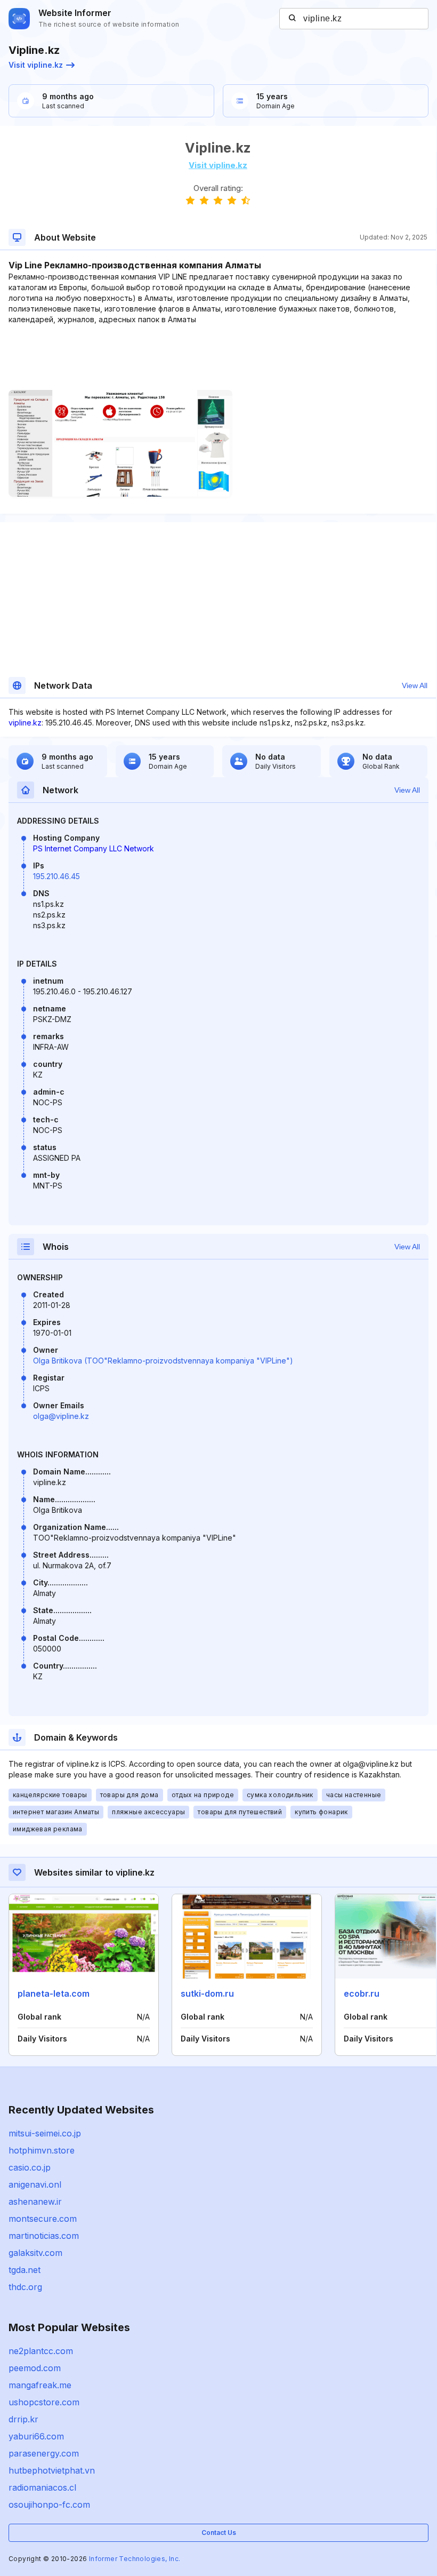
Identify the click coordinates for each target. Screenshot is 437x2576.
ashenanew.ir (35, 2202)
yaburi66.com (36, 2436)
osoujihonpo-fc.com (49, 2505)
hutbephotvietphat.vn (52, 2470)
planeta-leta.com (54, 1993)
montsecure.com (43, 2219)
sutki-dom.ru (207, 1993)
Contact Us (219, 2533)
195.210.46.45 (56, 876)
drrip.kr (23, 2419)
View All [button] (415, 685)
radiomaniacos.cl (42, 2487)
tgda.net (25, 2270)
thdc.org (25, 2287)
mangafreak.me (40, 2385)
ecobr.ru (362, 1993)
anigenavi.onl (35, 2184)
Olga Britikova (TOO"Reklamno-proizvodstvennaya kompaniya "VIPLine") (163, 1361)
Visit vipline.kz (36, 65)
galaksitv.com (35, 2253)
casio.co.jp (30, 2167)
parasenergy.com (44, 2453)
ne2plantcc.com (41, 2351)
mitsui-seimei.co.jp (45, 2133)
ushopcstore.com (44, 2402)
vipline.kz (25, 723)
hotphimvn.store (42, 2150)
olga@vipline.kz (61, 1416)
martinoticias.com (44, 2236)
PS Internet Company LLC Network (94, 848)
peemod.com (35, 2368)
